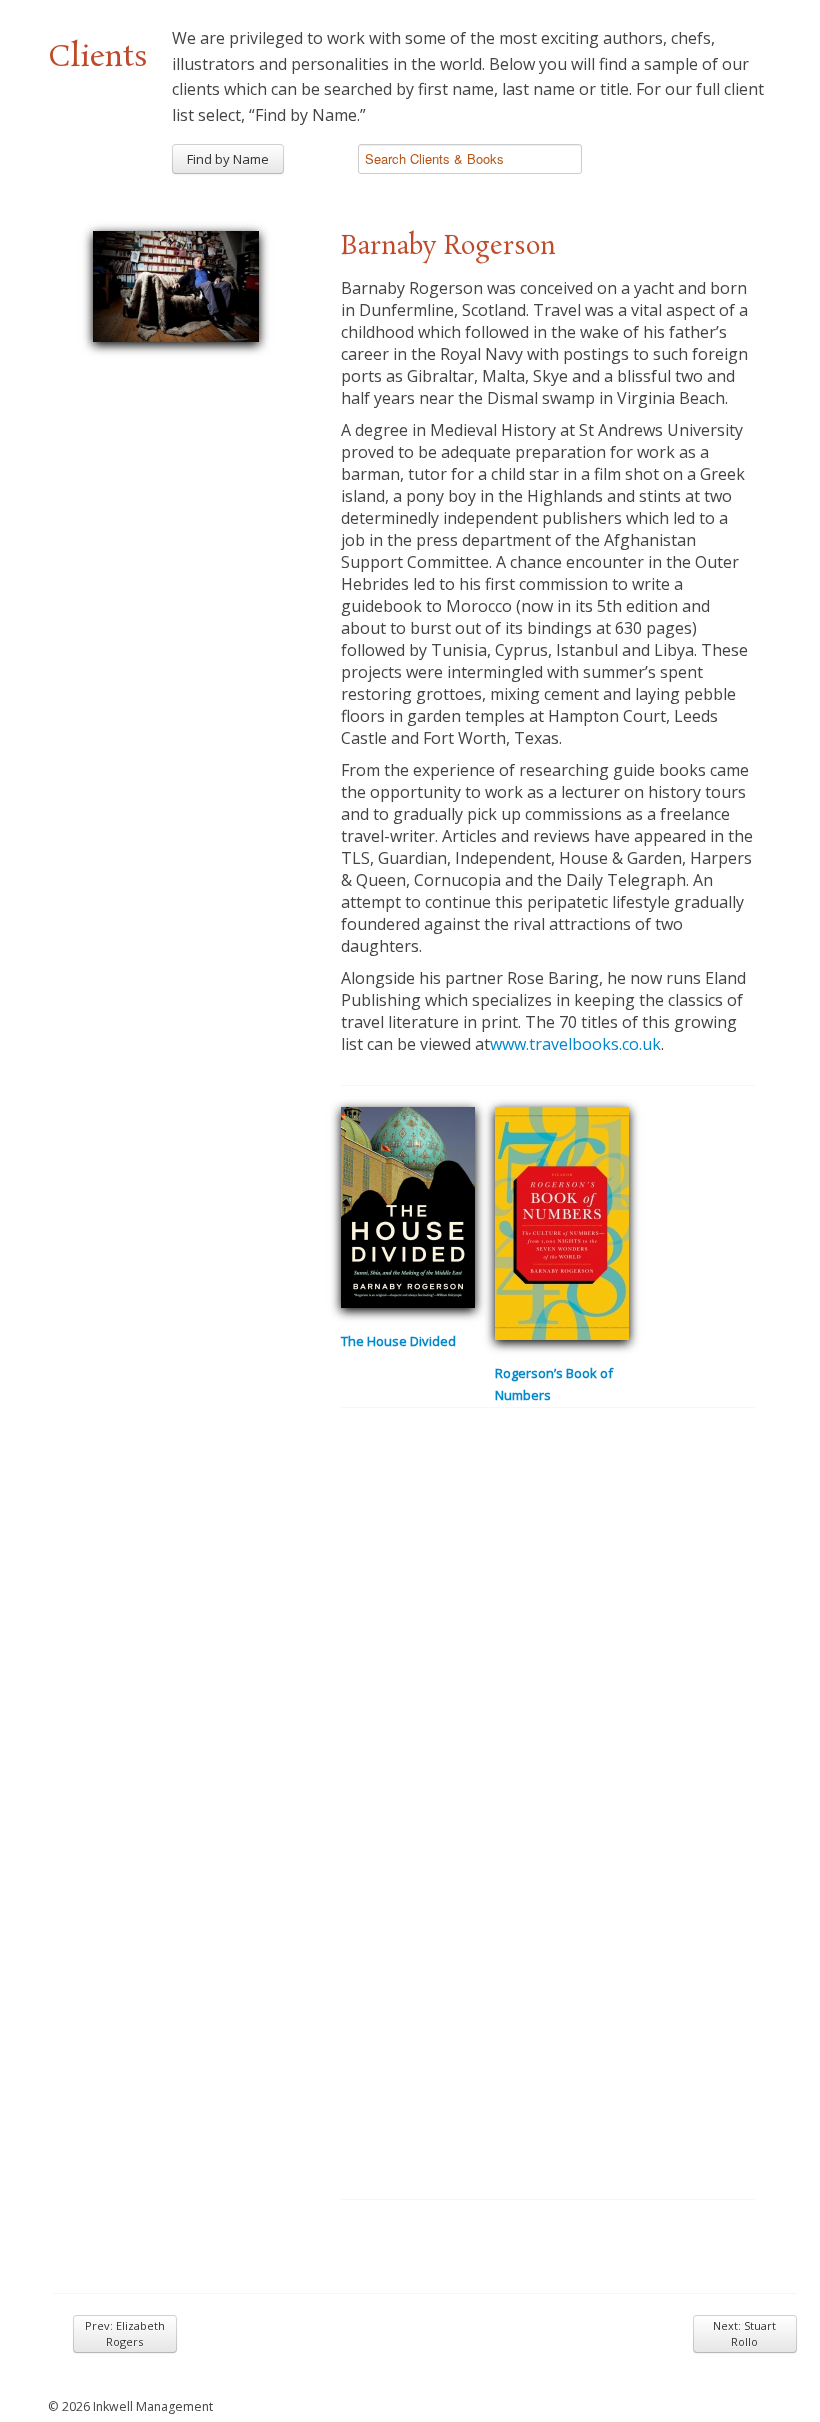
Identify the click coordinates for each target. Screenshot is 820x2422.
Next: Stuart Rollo (744, 2333)
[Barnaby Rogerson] (176, 283)
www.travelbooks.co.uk (575, 1044)
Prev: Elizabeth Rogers (125, 2333)
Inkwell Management (153, 2406)
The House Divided (398, 1341)
